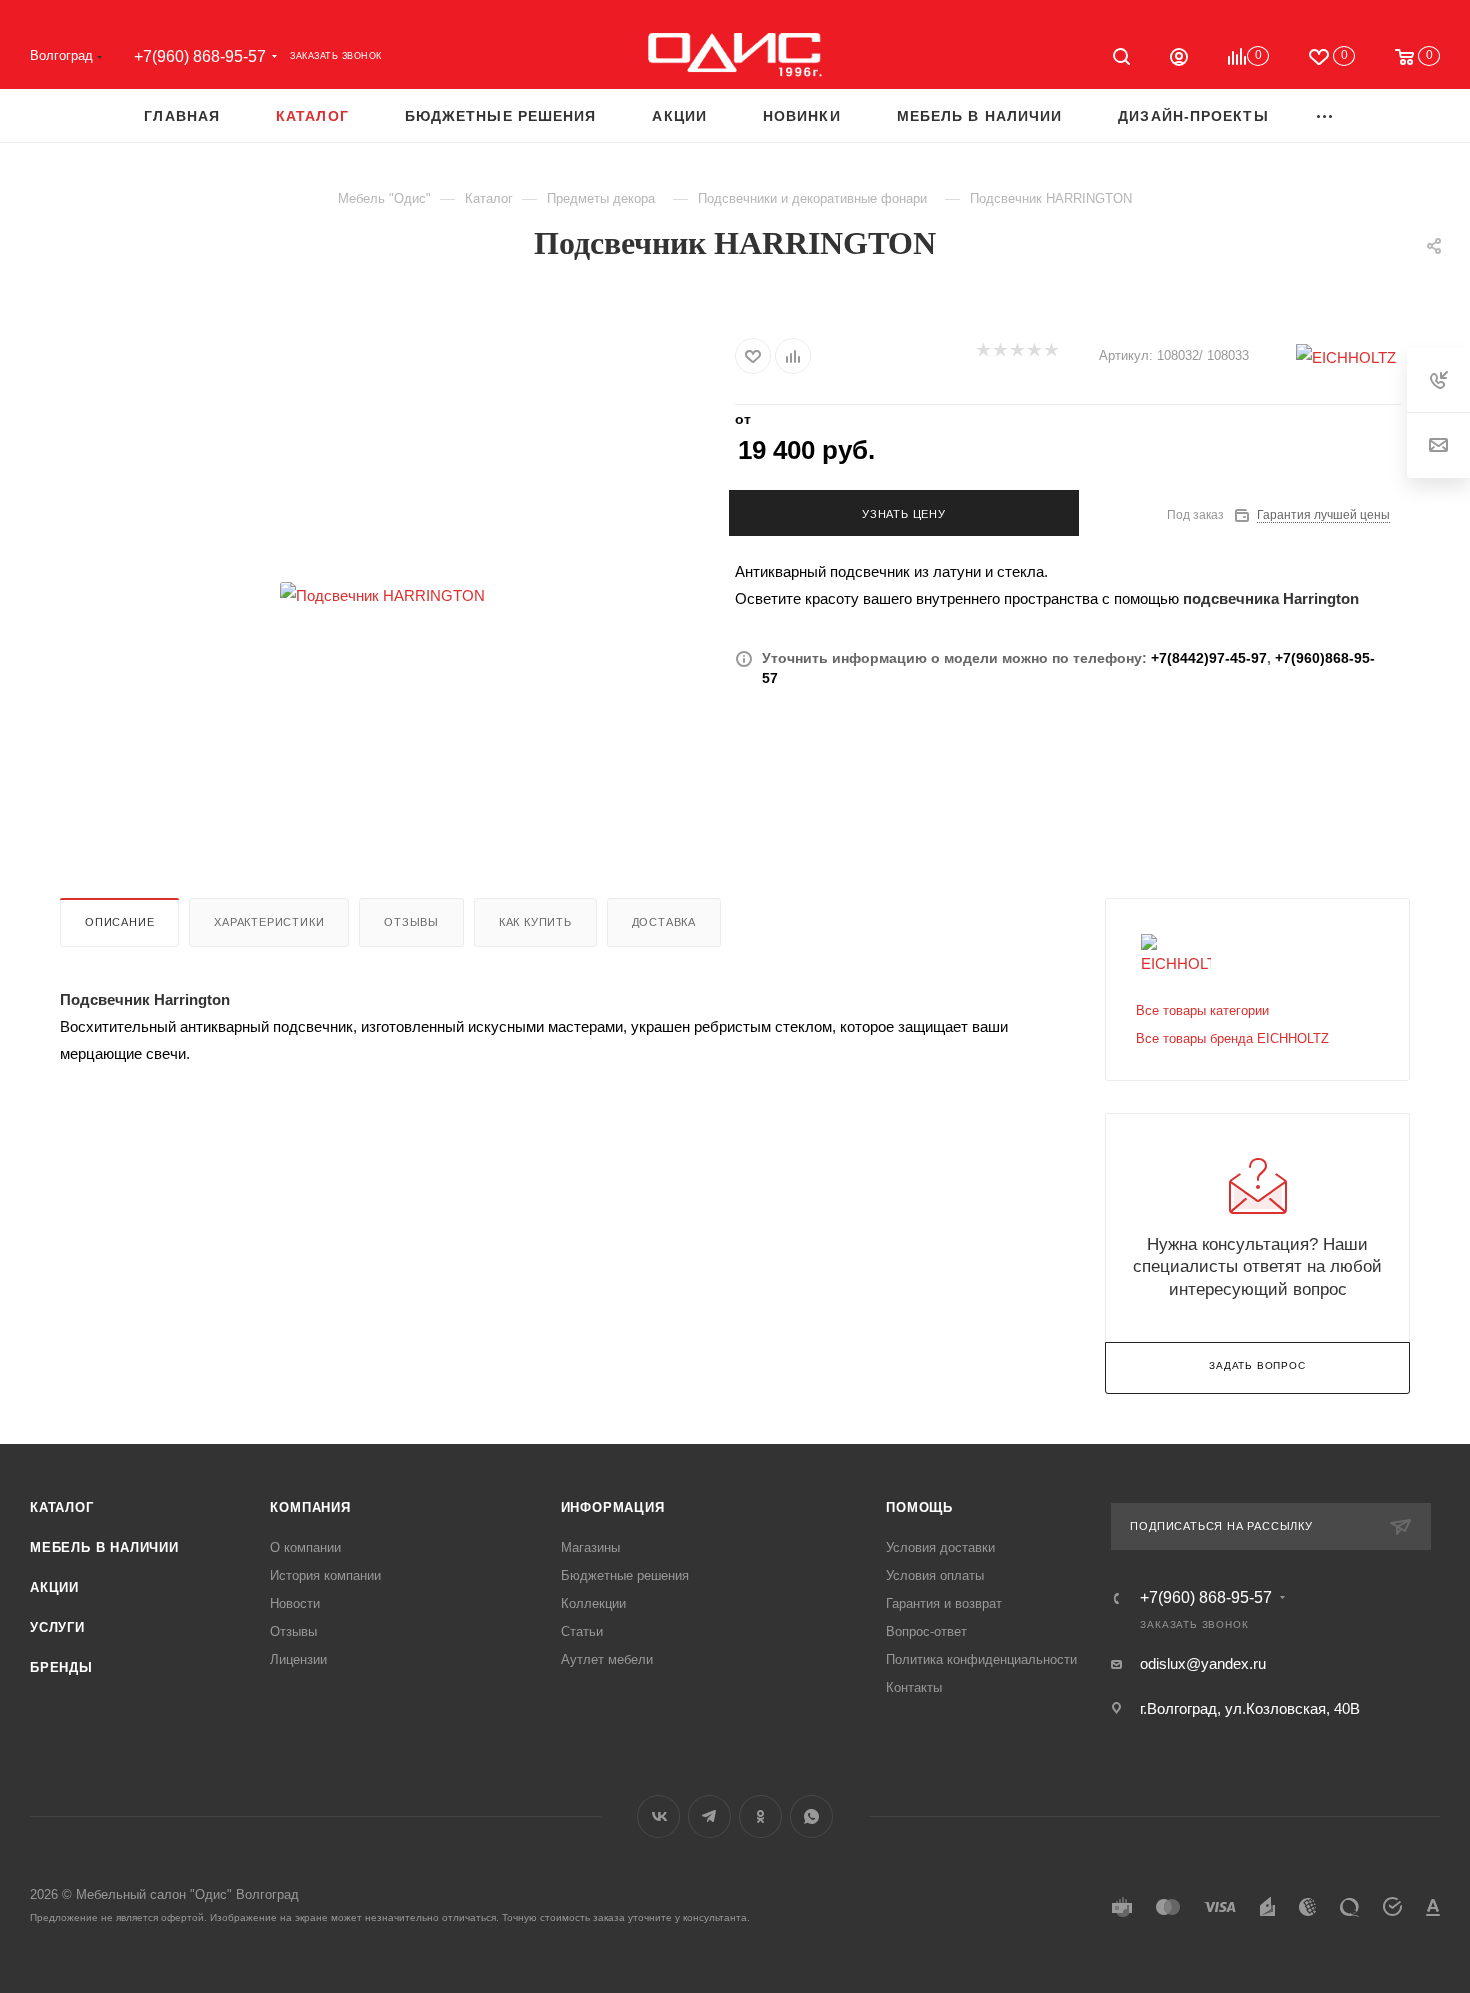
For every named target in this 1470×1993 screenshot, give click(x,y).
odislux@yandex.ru (1203, 1663)
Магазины (590, 1547)
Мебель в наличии (104, 1547)
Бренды (61, 1667)
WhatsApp (811, 1816)
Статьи (582, 1631)
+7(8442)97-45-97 (1209, 658)
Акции (54, 1587)
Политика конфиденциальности (981, 1659)
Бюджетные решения (625, 1575)
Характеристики (269, 922)
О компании (305, 1547)
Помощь (919, 1507)
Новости (295, 1603)
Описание (119, 922)
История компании (325, 1575)
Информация (613, 1507)
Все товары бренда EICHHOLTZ (1232, 1038)
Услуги (57, 1627)
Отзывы (411, 922)
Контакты (914, 1687)
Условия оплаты (935, 1575)
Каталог (62, 1507)
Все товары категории (1202, 1010)
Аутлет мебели (607, 1659)
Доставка (664, 922)
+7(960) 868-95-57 (200, 56)
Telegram (709, 1816)
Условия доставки (940, 1547)
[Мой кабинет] (1179, 59)
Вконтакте (658, 1816)
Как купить (535, 922)
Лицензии (298, 1659)
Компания (310, 1507)
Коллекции (593, 1603)
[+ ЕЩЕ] (1325, 115)
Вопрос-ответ (926, 1631)
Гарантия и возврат (944, 1603)
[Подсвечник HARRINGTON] (383, 595)
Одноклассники (760, 1816)
